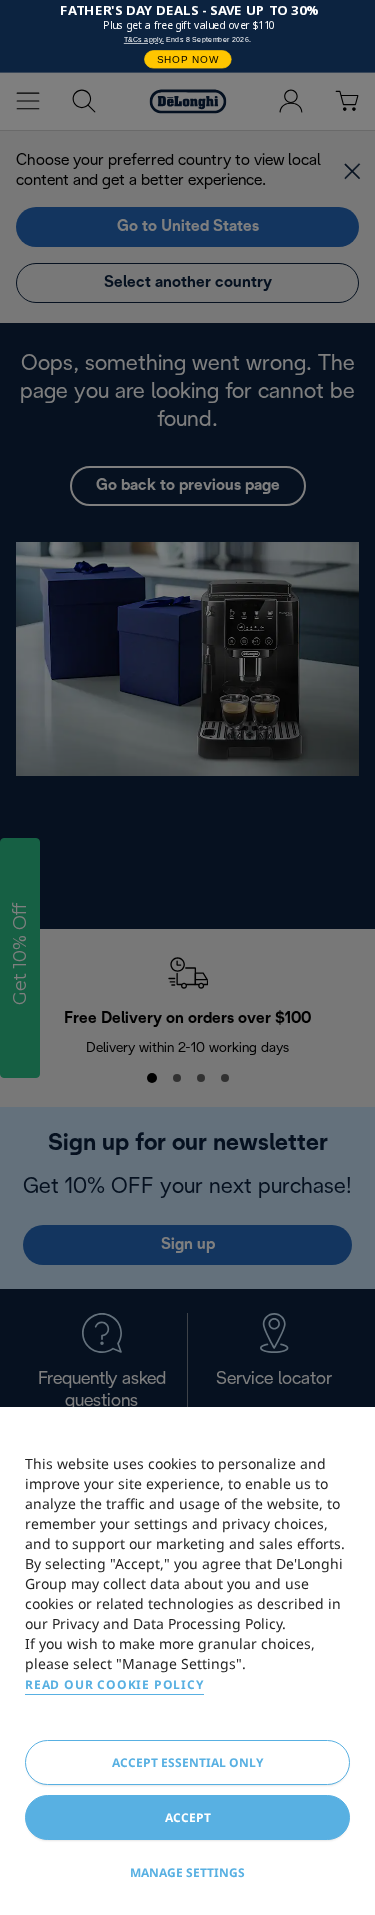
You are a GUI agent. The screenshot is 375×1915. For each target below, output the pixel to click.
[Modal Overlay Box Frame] (187, 36)
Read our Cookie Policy (114, 1684)
